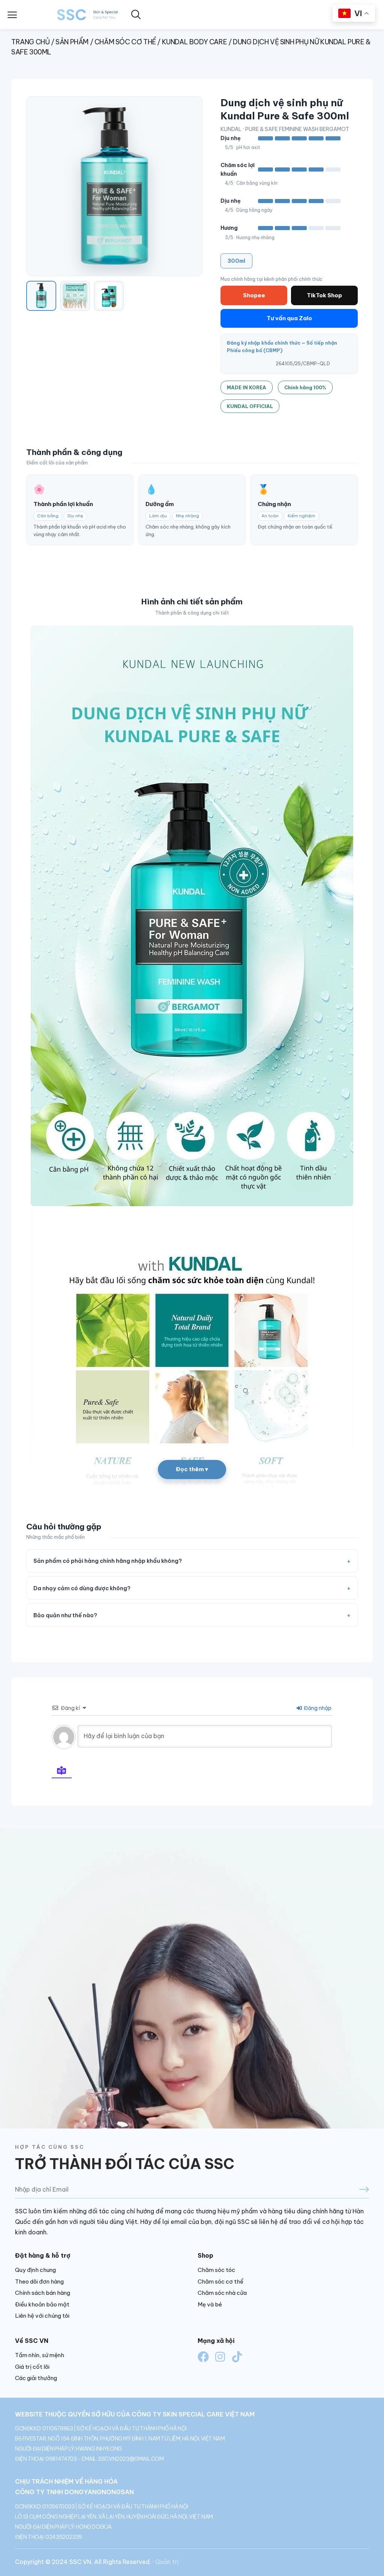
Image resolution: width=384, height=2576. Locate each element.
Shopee (254, 295)
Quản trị (167, 2562)
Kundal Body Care (195, 42)
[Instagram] (220, 2357)
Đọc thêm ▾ (192, 1469)
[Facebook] (203, 2357)
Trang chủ (30, 42)
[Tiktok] (237, 2357)
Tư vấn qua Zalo (289, 318)
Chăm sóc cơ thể (125, 42)
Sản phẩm (72, 42)
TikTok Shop (324, 295)
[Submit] (334, 2190)
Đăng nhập (317, 1708)
